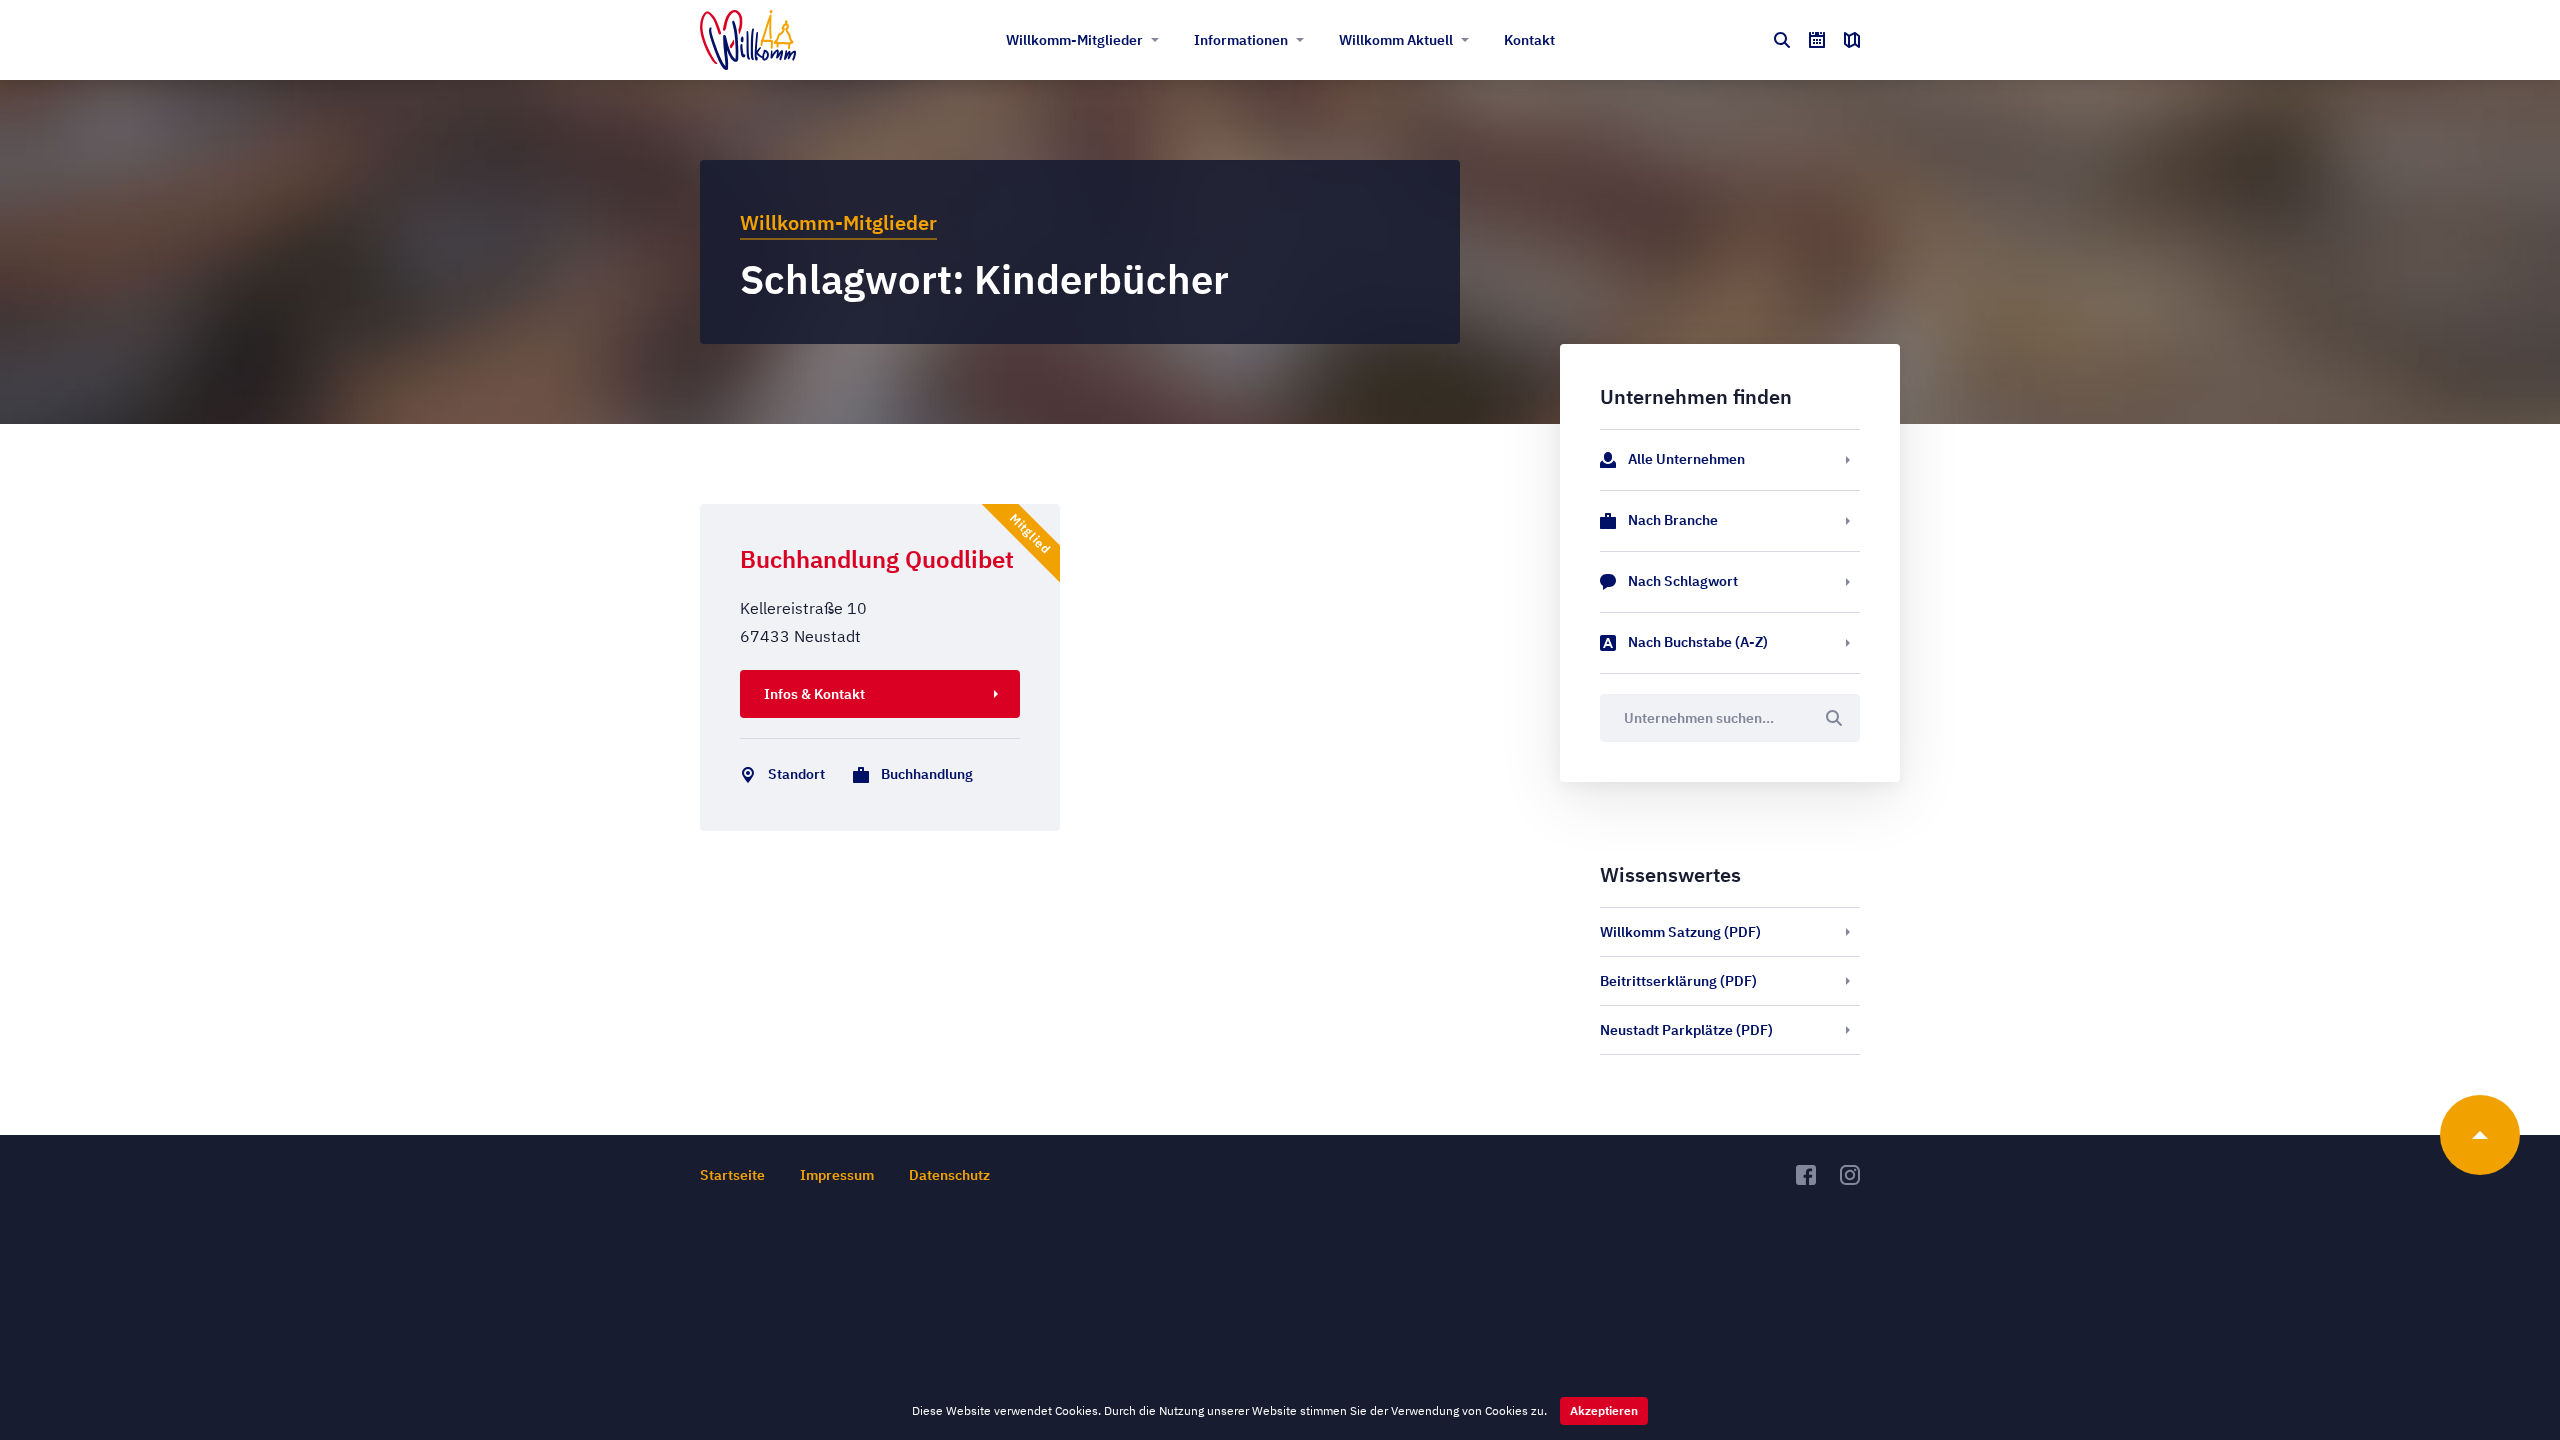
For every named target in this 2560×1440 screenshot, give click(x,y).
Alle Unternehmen (1686, 459)
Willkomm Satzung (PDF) (1680, 932)
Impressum (837, 1175)
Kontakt (1529, 40)
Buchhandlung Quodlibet (877, 559)
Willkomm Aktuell (1396, 40)
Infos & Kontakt (814, 694)
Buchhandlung (927, 774)
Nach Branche (1673, 520)
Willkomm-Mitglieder (1074, 40)
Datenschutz (949, 1175)
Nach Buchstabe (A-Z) (1698, 642)
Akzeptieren (1604, 1410)
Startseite (732, 1175)
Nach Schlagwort (1683, 581)
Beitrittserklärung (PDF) (1678, 981)
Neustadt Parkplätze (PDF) (1686, 1030)
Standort (796, 774)
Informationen (1241, 40)
